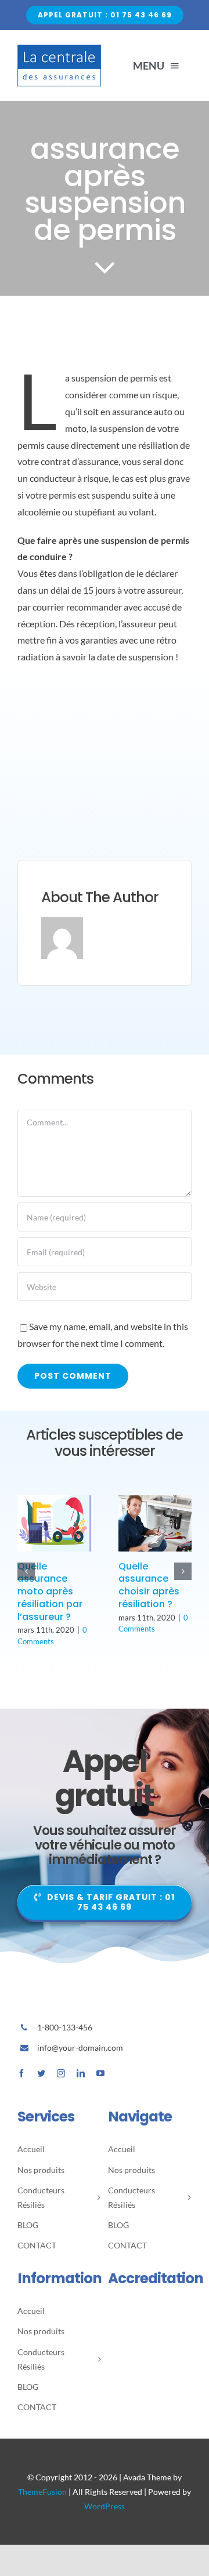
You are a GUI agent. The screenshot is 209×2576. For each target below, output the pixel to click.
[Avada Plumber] (59, 49)
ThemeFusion (42, 2492)
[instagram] (61, 2073)
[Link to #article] (105, 267)
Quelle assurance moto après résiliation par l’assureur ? (50, 1592)
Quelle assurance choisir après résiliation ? (149, 1585)
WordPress (105, 2506)
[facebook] (21, 2073)
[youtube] (100, 2073)
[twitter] (41, 2073)
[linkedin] (81, 2073)
